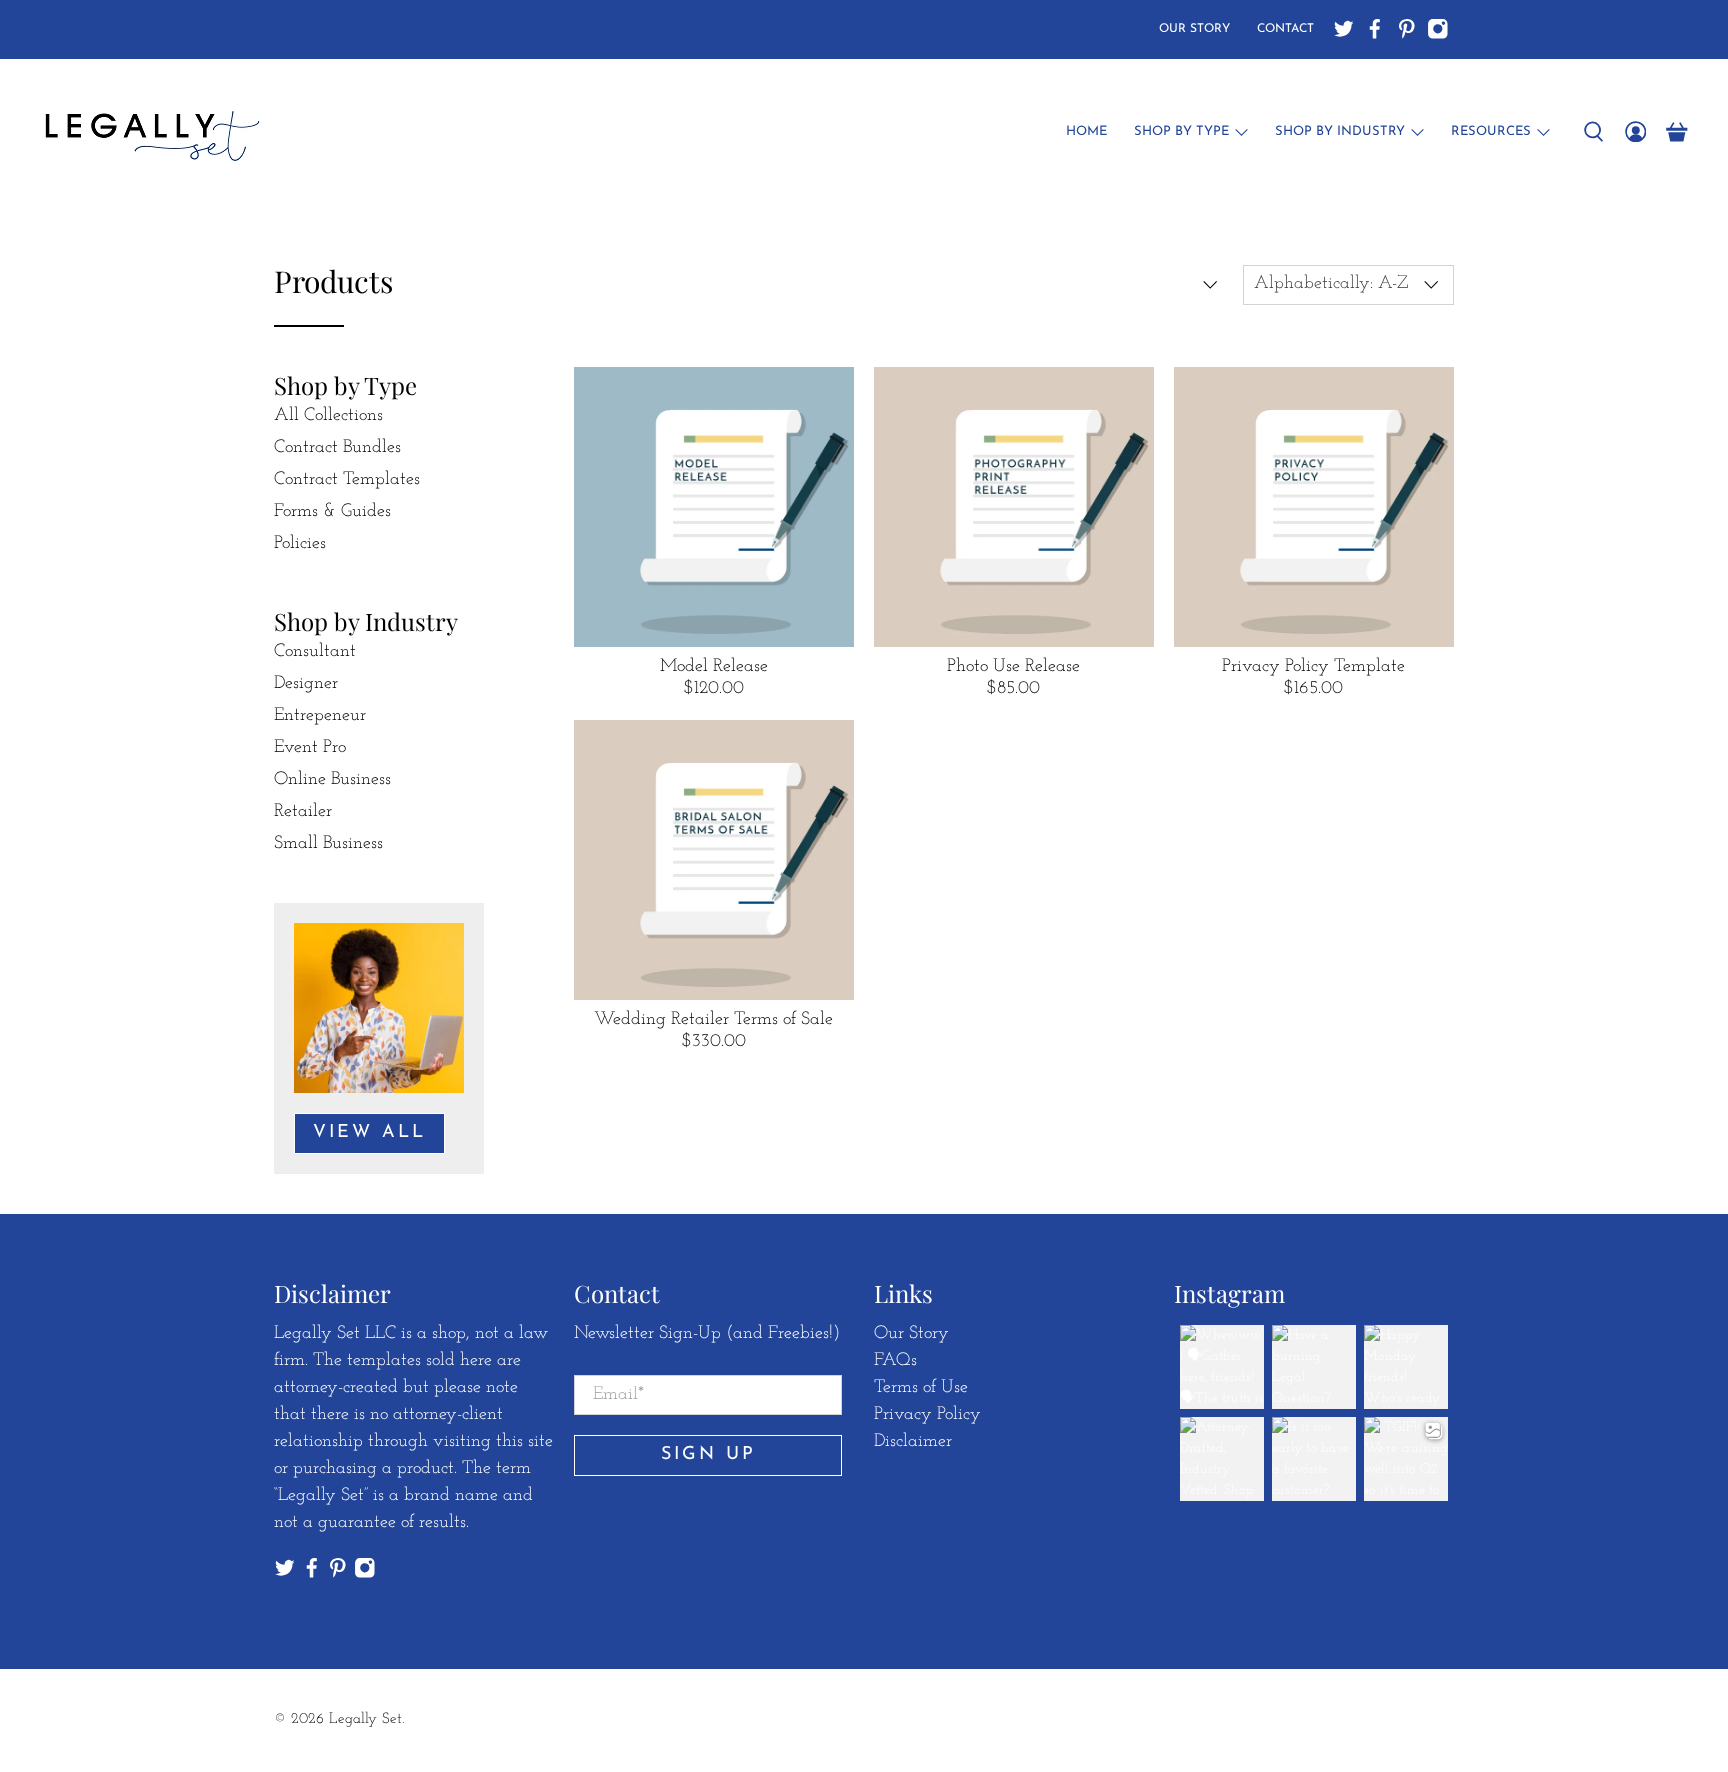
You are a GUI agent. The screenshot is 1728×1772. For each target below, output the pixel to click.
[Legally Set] (149, 132)
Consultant (315, 652)
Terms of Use (921, 1388)
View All (369, 1133)
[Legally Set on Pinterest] (1407, 29)
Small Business (328, 844)
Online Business (332, 780)
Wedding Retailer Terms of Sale (713, 1020)
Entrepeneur (320, 716)
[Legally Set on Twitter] (1344, 29)
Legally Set (365, 1719)
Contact (1285, 29)
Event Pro (310, 748)
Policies (300, 544)
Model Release (714, 667)
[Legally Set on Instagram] (1438, 29)
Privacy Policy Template (1313, 667)
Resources (1491, 131)
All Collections (328, 416)
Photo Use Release (1013, 667)
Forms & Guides (332, 512)
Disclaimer (913, 1442)
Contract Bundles (337, 448)
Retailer (303, 812)
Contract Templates (347, 480)
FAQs (895, 1361)
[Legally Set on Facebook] (1375, 29)
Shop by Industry (1340, 131)
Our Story (1194, 29)
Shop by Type (1181, 131)
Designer (306, 684)
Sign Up (708, 1455)
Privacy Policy (927, 1415)
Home (1086, 131)
